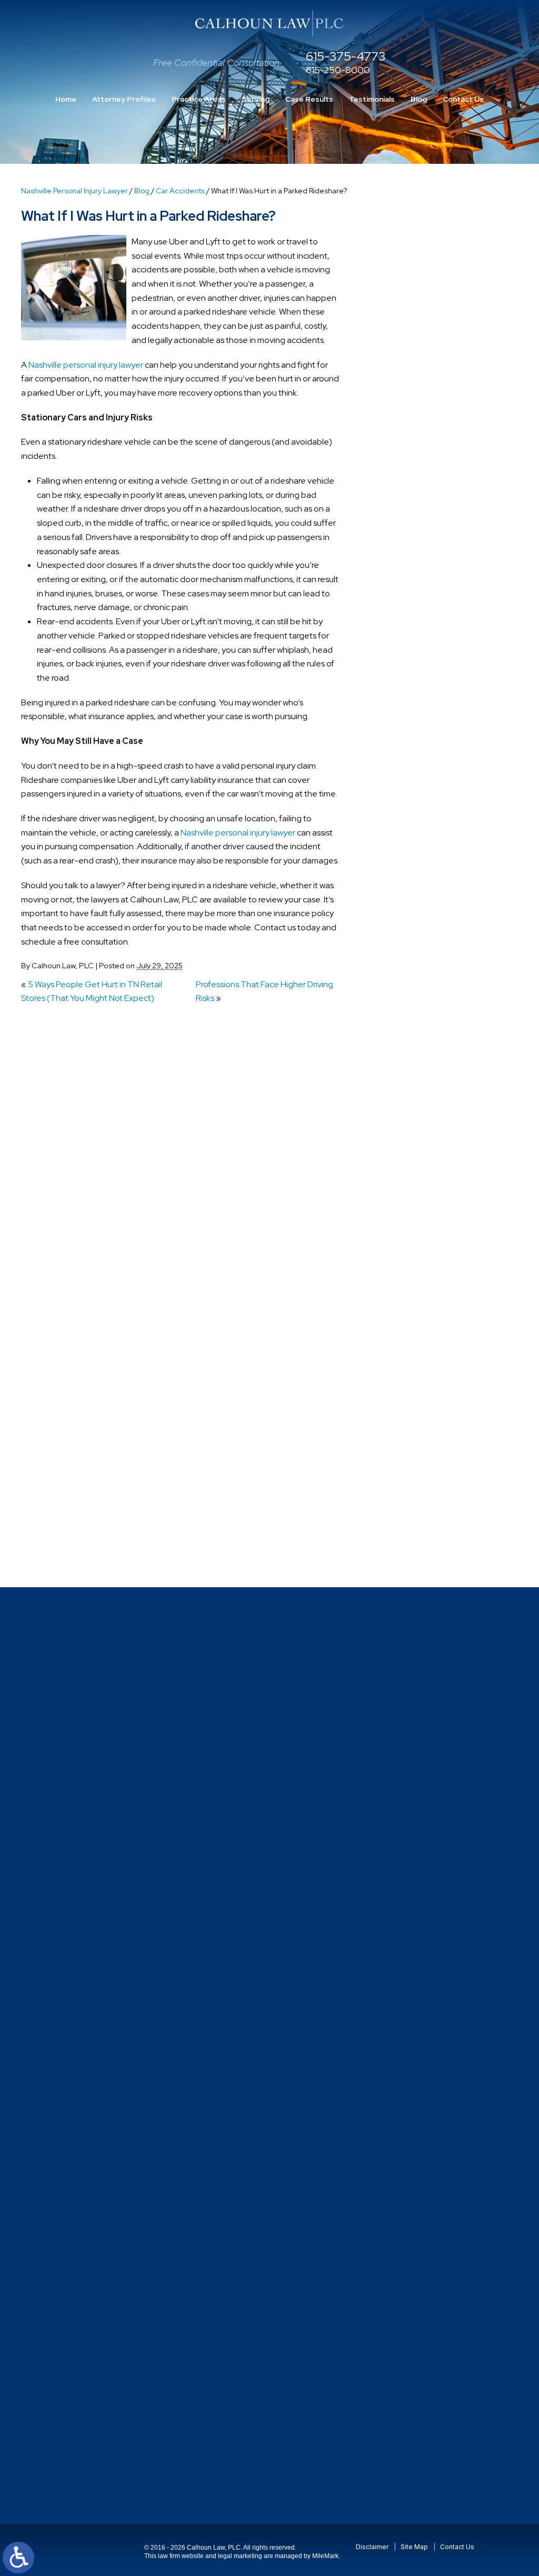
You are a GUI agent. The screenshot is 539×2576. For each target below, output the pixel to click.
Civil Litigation (407, 755)
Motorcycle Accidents (422, 1084)
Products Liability (413, 1238)
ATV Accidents (409, 600)
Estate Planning (411, 967)
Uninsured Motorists (418, 1490)
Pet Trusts (400, 1142)
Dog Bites (400, 890)
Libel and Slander (414, 1045)
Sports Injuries (407, 1355)
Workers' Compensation (426, 1528)
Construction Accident (424, 774)
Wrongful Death (411, 1548)
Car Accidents (180, 191)
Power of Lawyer (412, 1200)
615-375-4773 (346, 57)
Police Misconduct (415, 1180)
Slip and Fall (403, 1296)
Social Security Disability (426, 1316)
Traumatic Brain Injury (421, 1451)
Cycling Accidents (415, 832)
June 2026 (402, 485)
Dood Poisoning (411, 910)
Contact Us (463, 99)
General (397, 1006)
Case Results (309, 99)
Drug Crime (402, 929)
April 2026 (401, 524)
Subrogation (405, 1374)
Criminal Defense (413, 794)
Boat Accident (408, 677)
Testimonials (372, 99)
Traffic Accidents (413, 1413)
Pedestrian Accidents (421, 1103)
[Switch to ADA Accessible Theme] (18, 2558)
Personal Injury (408, 1122)
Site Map (414, 2547)
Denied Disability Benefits (429, 852)
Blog (419, 99)
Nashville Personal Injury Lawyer (74, 191)
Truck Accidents (411, 1471)
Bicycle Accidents (414, 658)
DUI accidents (407, 948)
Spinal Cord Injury (413, 1335)
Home (66, 99)
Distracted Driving (415, 871)
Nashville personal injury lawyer (86, 365)
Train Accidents (410, 1432)
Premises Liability (413, 1219)
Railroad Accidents (416, 1258)
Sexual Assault (408, 1277)
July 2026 (400, 465)
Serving (256, 99)
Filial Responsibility (416, 987)
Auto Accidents (410, 619)
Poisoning (400, 1161)
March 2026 (403, 543)
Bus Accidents (408, 716)
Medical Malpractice (419, 1064)
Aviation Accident (414, 639)
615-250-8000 (338, 70)
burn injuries (403, 697)
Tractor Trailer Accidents (427, 1393)
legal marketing (240, 2556)
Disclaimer (372, 2547)
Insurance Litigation (418, 1025)
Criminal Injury (407, 813)
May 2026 (400, 504)
